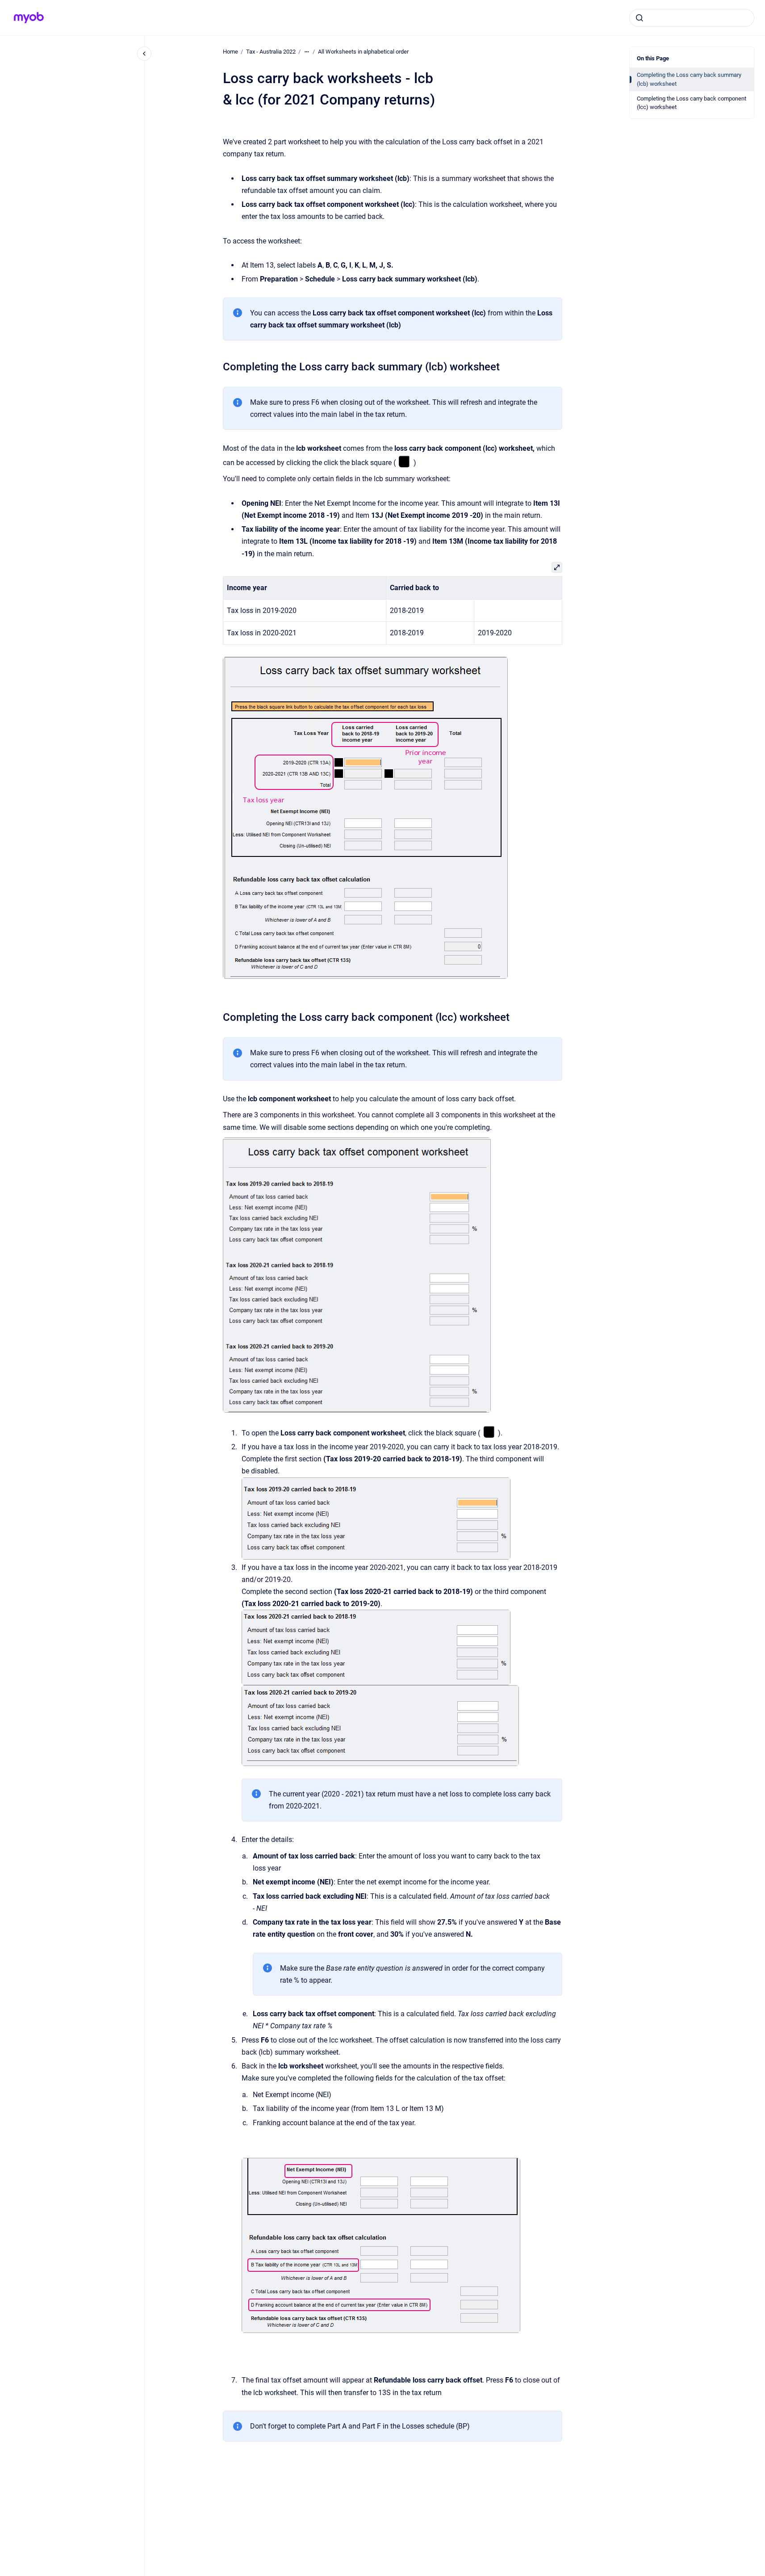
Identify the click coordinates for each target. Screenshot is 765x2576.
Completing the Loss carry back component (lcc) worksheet (692, 103)
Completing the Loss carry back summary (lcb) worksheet (689, 79)
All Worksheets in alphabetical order (363, 52)
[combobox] (692, 18)
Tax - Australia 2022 (271, 52)
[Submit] (640, 18)
